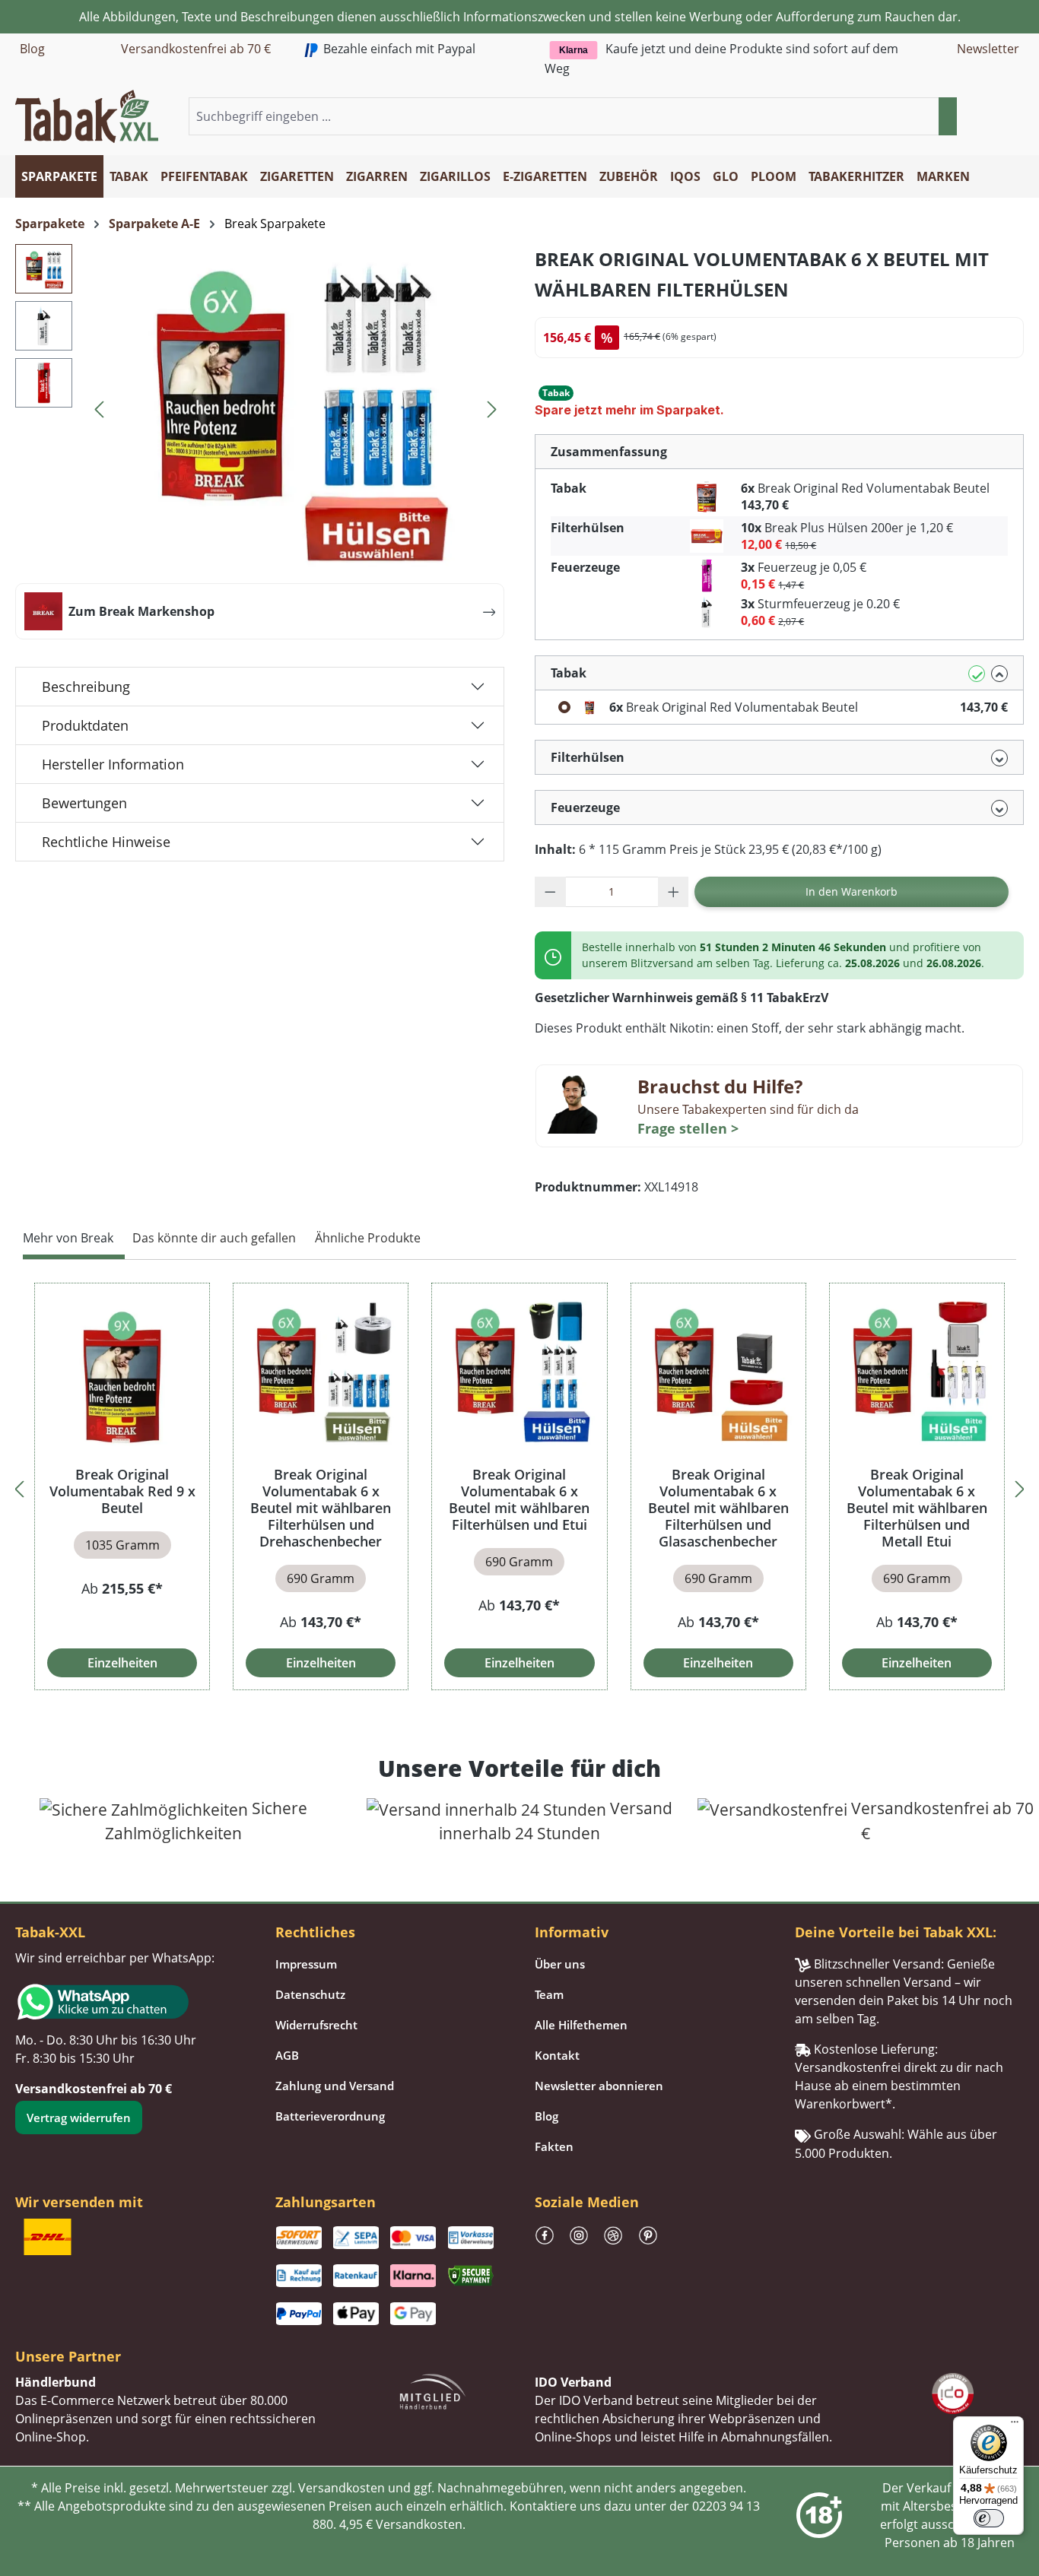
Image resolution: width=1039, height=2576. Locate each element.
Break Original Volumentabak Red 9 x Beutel (122, 1491)
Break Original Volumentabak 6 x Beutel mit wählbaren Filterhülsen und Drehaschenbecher (321, 1508)
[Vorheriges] (99, 407)
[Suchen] (948, 116)
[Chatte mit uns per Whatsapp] (130, 2002)
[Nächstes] (492, 407)
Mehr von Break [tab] (68, 1238)
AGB (287, 2055)
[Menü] (1015, 2425)
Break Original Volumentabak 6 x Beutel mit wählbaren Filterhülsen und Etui (519, 1499)
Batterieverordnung (330, 2116)
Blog (32, 49)
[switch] (989, 2518)
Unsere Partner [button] (68, 2356)
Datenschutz (310, 1994)
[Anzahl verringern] (550, 892)
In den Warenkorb (852, 891)
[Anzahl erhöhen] (674, 892)
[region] (519, 1487)
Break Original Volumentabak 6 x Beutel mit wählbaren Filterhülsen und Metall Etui (917, 1508)
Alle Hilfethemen (581, 2025)
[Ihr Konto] (996, 117)
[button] (1015, 117)
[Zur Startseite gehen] (87, 115)
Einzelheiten (122, 1663)
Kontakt (557, 2055)
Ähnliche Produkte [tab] (368, 1238)
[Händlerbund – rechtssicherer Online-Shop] (433, 2390)
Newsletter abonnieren (599, 2086)
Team (549, 1994)
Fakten (554, 2146)
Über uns (560, 1964)
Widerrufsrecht (316, 2025)
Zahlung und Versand (335, 2086)
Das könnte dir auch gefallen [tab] (214, 1238)
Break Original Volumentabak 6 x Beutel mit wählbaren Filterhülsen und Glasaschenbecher (718, 1508)
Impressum (306, 1964)
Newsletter (988, 49)
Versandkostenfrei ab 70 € (196, 49)
